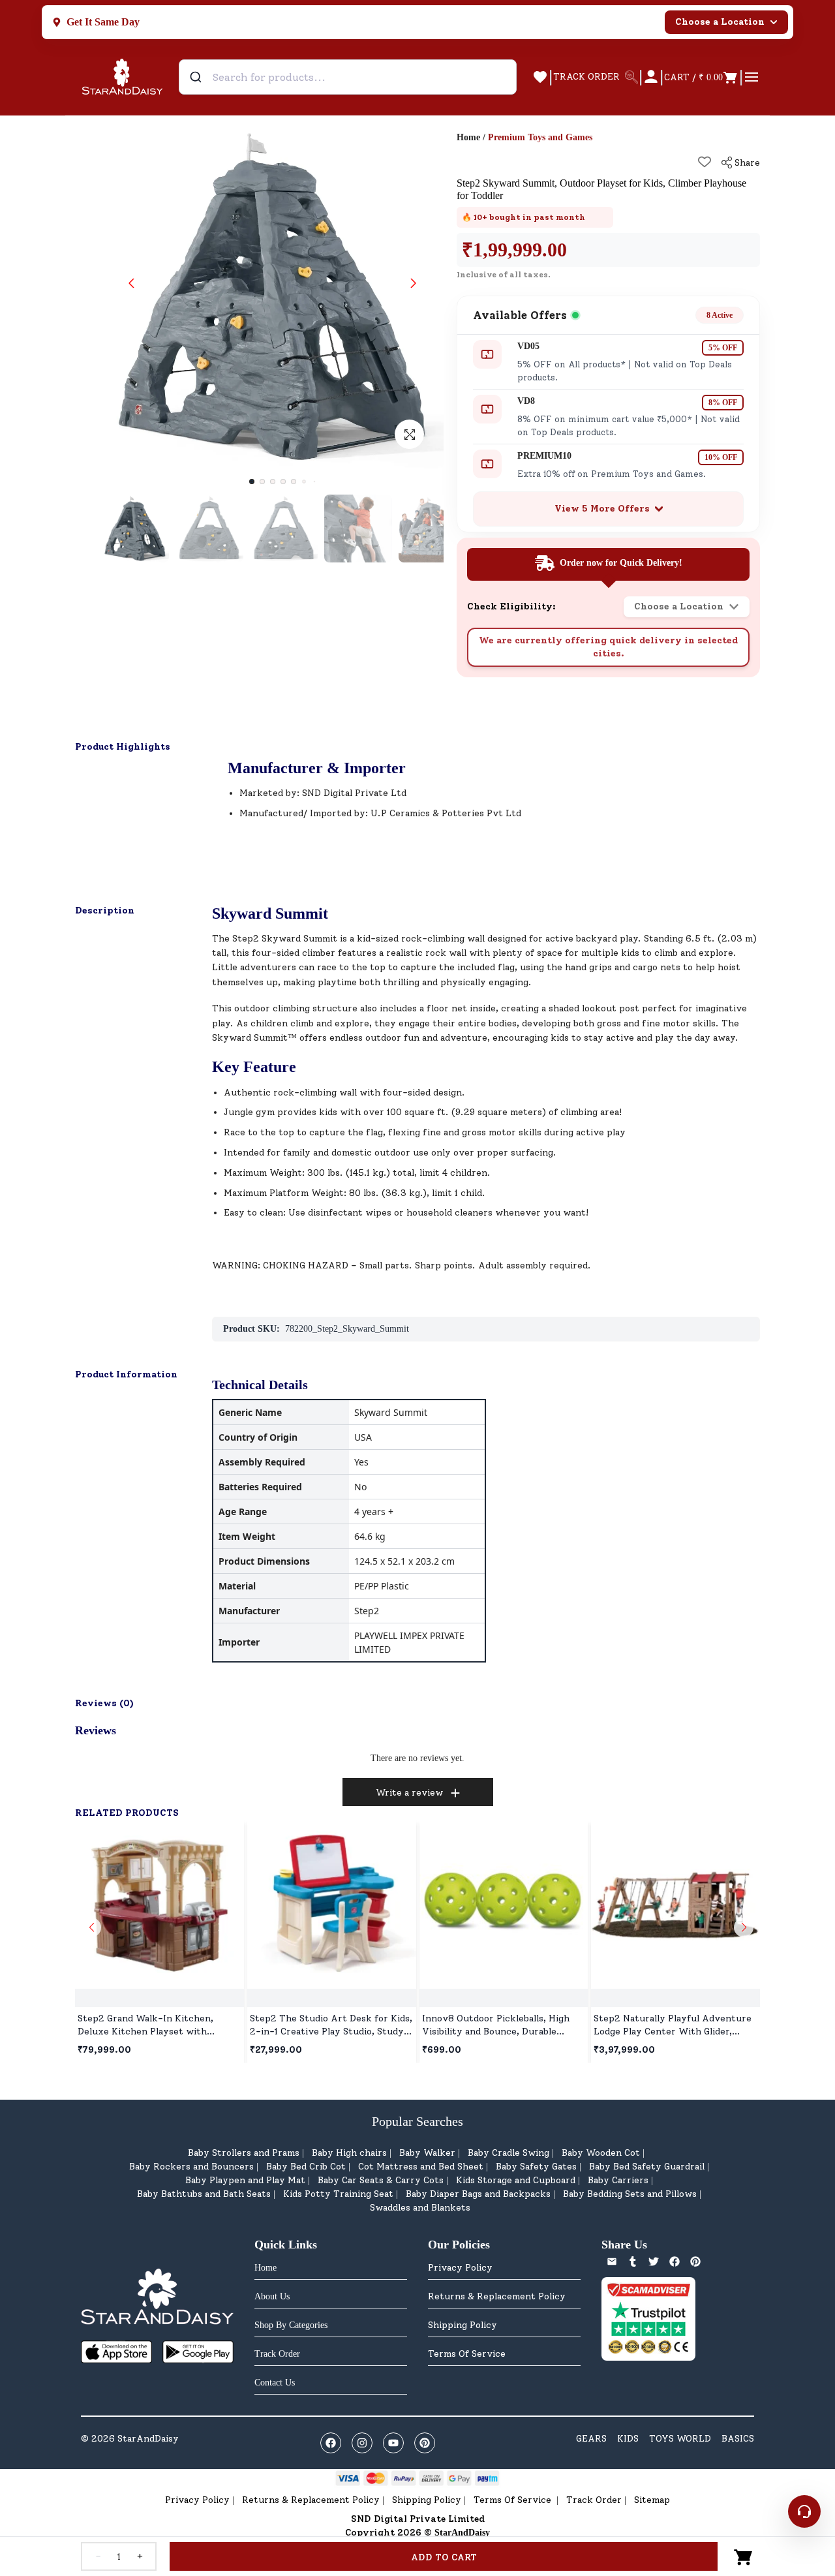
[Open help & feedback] (804, 2511)
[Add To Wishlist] (705, 162)
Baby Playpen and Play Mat (245, 2180)
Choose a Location (720, 22)
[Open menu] (751, 77)
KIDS (628, 2439)
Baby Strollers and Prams (244, 2153)
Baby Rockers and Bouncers (191, 2167)
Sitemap (652, 2500)
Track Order (594, 2500)
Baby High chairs (349, 2153)
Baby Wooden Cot (601, 2153)
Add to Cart (444, 2557)
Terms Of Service (467, 2354)
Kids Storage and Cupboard (516, 2180)
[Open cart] (744, 2556)
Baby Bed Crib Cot (306, 2167)
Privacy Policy (460, 2268)
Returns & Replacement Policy (497, 2296)
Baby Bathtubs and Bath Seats (204, 2194)
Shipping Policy (463, 2325)
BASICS (738, 2439)
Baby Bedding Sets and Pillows (630, 2194)
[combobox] (348, 77)
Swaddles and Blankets (420, 2208)
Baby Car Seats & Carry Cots (381, 2180)
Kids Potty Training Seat (338, 2194)
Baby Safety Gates (536, 2167)
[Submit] (197, 77)
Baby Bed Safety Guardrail (647, 2167)
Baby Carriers (618, 2180)
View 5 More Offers (602, 509)
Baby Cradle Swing (509, 2153)
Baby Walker (427, 2153)
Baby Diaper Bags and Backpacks (478, 2194)
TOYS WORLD (680, 2439)
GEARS (591, 2439)
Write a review (409, 1793)
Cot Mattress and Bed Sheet (421, 2167)
